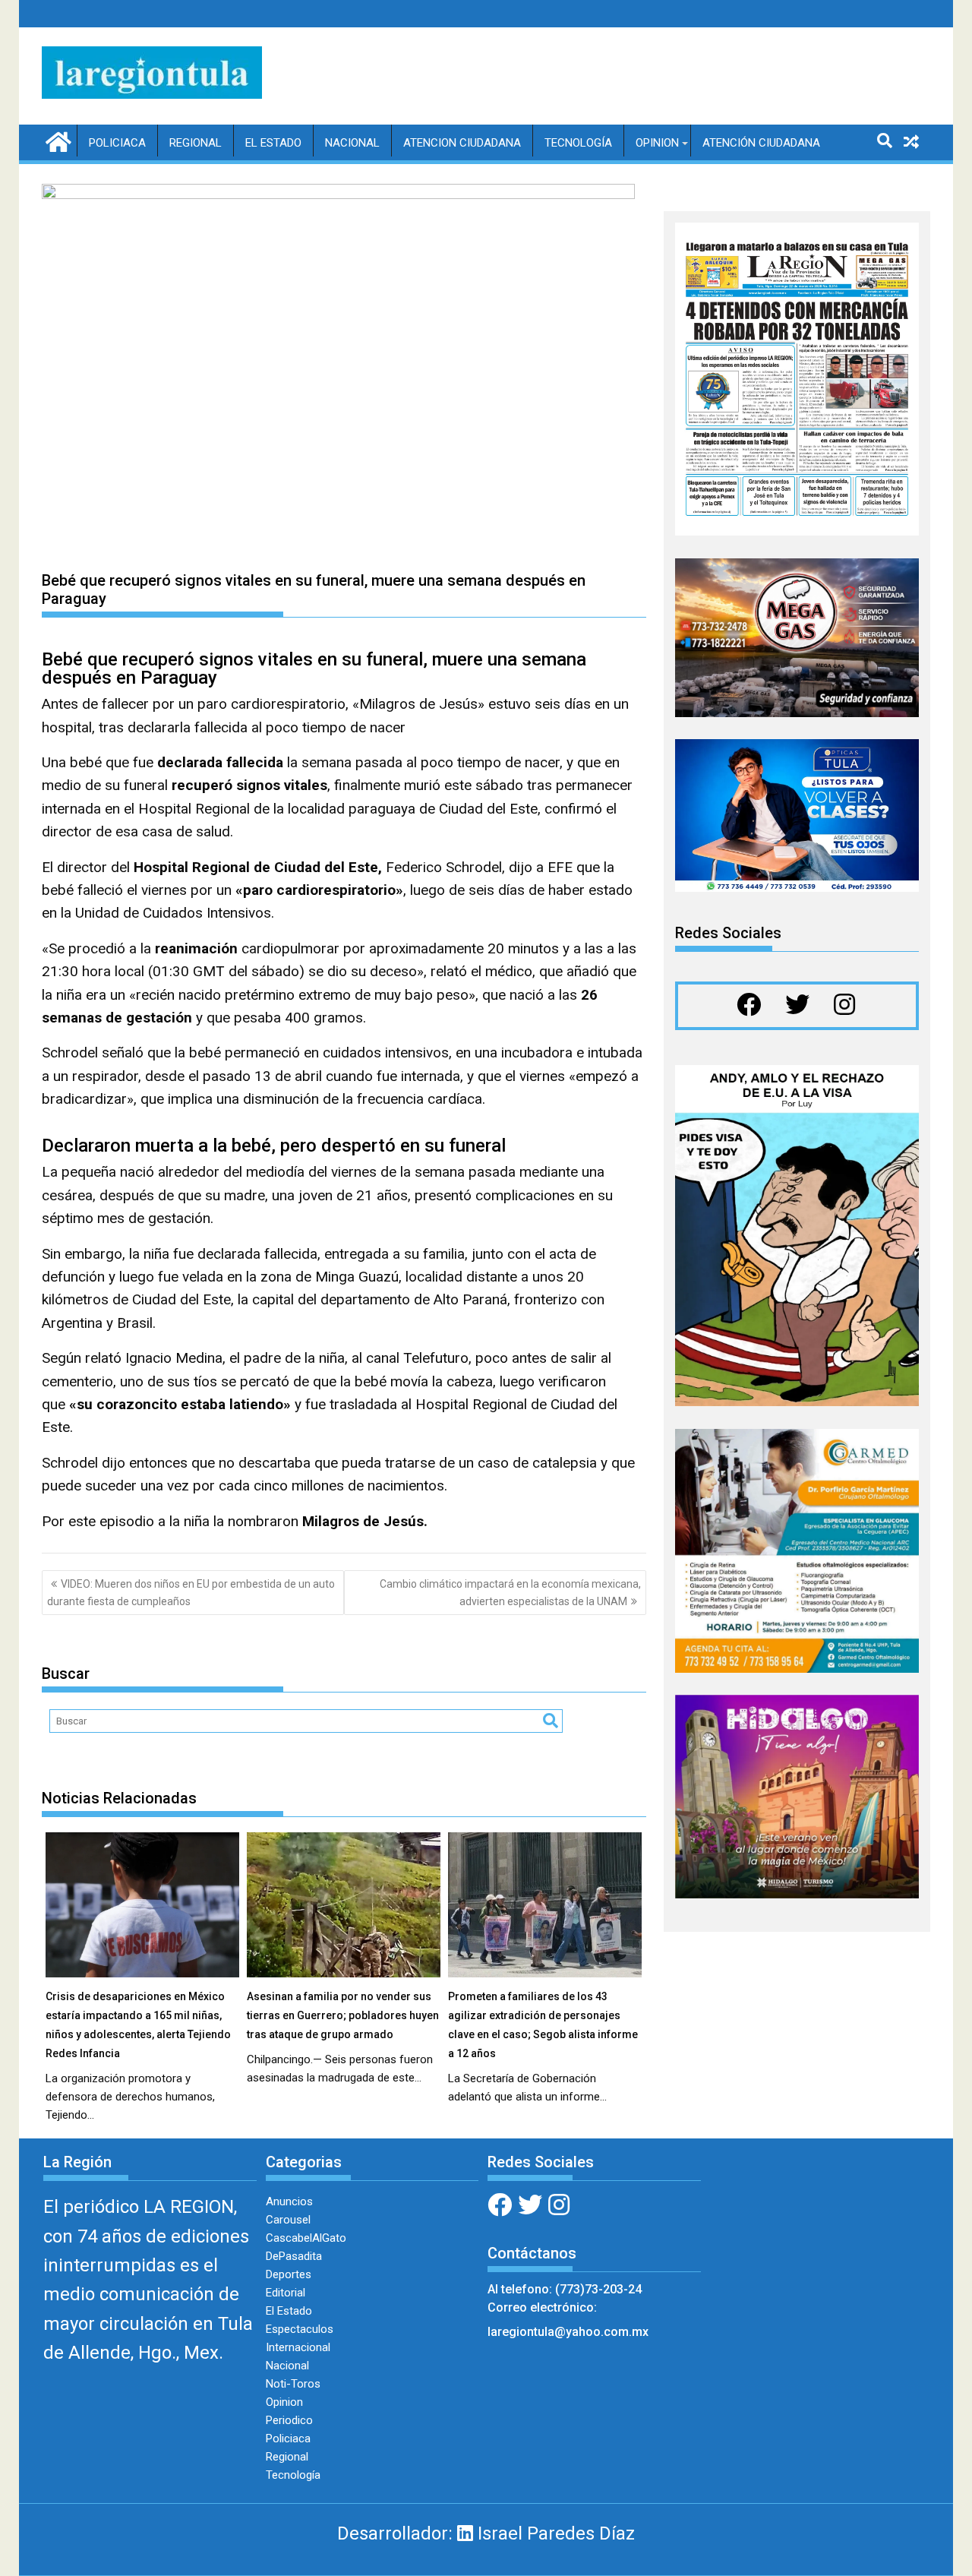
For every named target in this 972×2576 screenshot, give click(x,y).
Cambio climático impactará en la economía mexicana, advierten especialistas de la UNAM (510, 1592)
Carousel (288, 2220)
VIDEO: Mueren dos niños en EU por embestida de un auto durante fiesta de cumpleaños (191, 1592)
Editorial (286, 2293)
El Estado (273, 143)
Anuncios (289, 2201)
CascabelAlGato (306, 2238)
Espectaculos (300, 2329)
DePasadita (294, 2256)
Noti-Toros (293, 2384)
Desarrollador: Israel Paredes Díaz (486, 2533)
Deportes (289, 2274)
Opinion (657, 143)
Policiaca (117, 143)
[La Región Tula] (57, 141)
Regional (196, 143)
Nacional (352, 143)
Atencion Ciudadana (462, 143)
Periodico (289, 2420)
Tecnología (578, 143)
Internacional (298, 2347)
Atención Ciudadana (761, 143)
